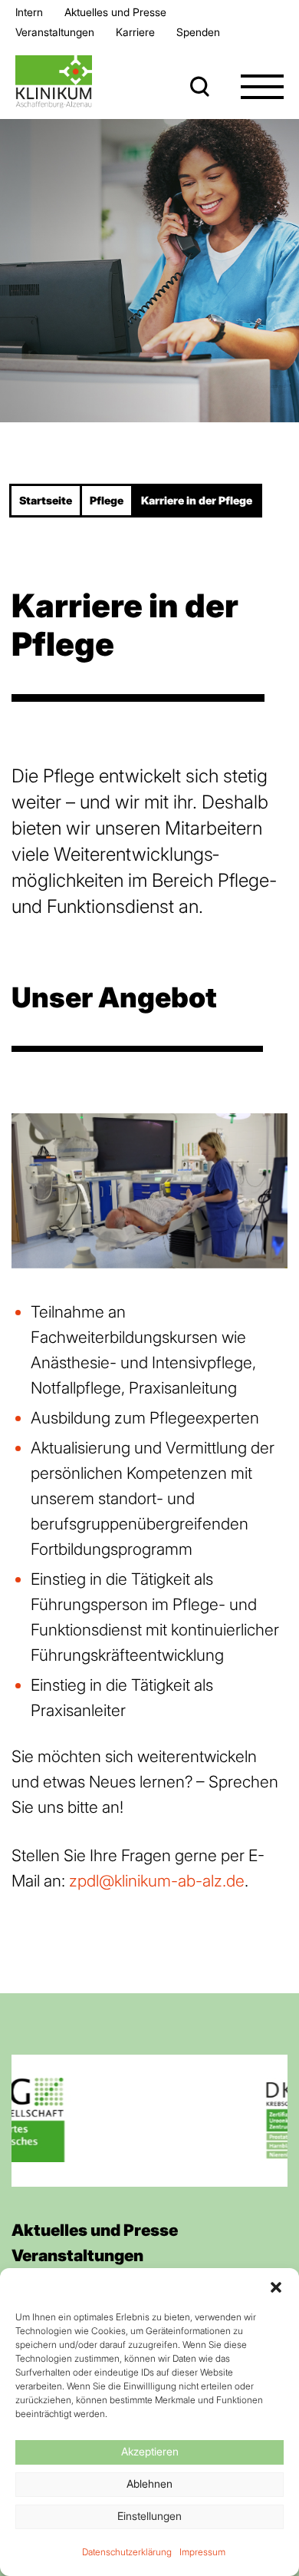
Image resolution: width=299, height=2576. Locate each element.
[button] (276, 2287)
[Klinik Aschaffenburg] (54, 82)
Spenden (198, 32)
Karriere (135, 32)
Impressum (202, 2552)
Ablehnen (149, 2483)
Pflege (107, 500)
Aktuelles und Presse (115, 12)
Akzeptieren (150, 2451)
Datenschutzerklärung (127, 2552)
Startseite (46, 500)
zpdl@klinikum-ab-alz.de (157, 1881)
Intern (29, 12)
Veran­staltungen (55, 32)
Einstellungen (149, 2516)
